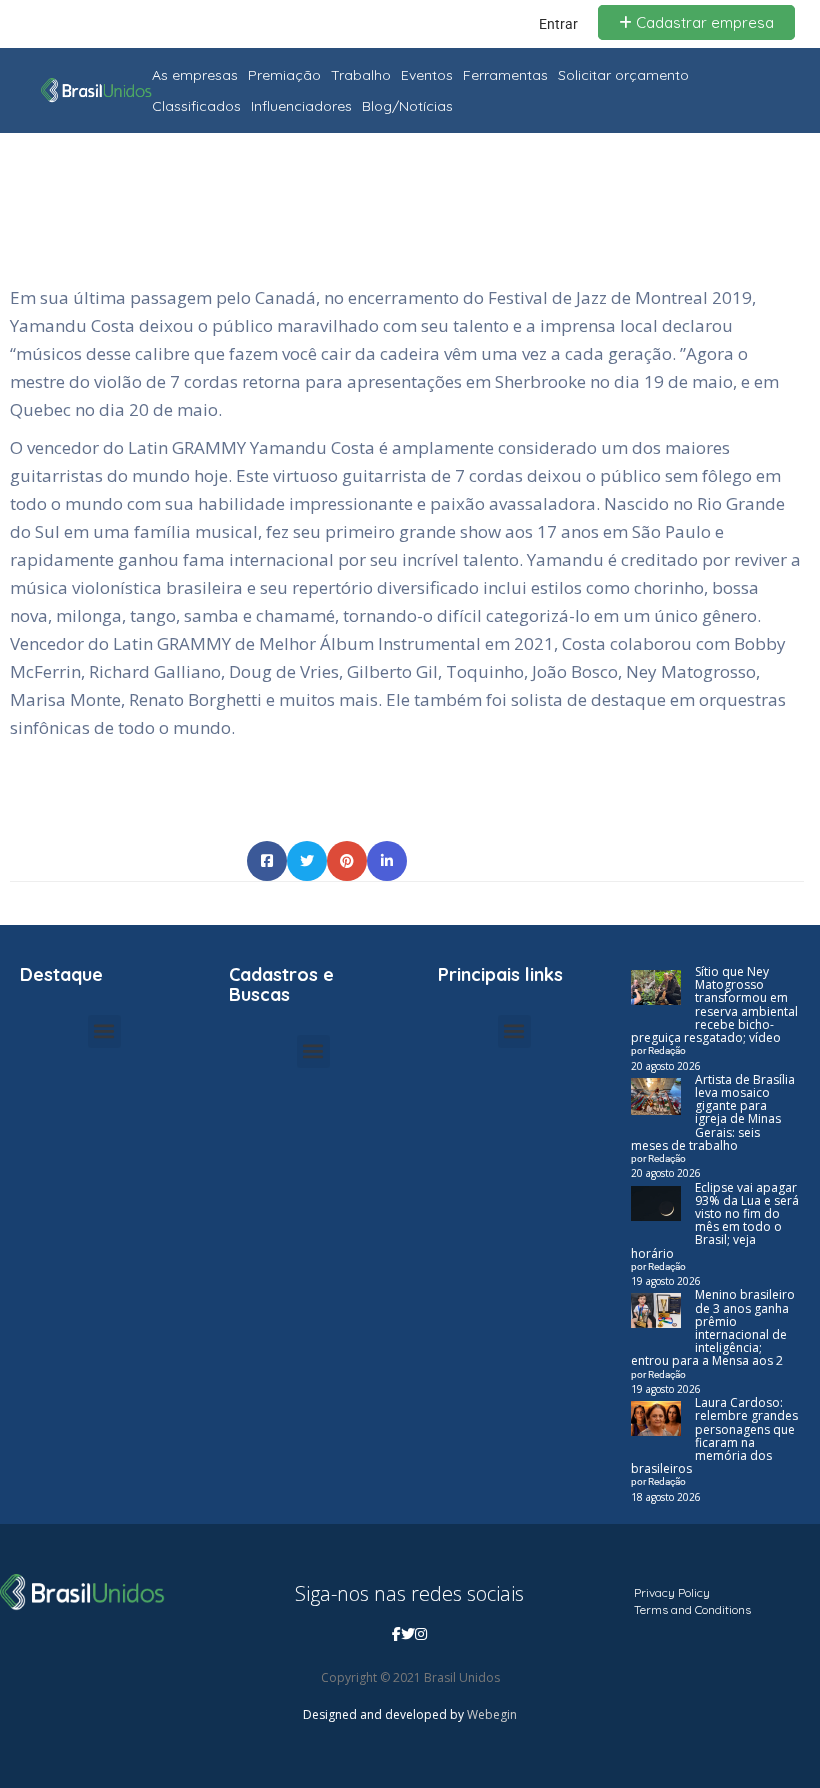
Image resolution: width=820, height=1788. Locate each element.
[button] (104, 1031)
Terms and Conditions (692, 1609)
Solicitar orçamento (623, 75)
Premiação (284, 75)
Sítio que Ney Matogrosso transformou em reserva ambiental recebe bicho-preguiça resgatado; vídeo (714, 1004)
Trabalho (361, 75)
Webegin (492, 1714)
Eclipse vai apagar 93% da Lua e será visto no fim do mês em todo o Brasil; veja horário (715, 1220)
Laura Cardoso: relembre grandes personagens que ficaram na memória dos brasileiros (714, 1435)
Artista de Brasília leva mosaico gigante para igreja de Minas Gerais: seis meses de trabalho (713, 1112)
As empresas (195, 75)
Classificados (196, 106)
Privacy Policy (672, 1592)
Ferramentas (505, 75)
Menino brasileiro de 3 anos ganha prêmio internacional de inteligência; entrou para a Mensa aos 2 (713, 1327)
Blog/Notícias (407, 106)
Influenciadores (301, 106)
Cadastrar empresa (703, 22)
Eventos (427, 75)
